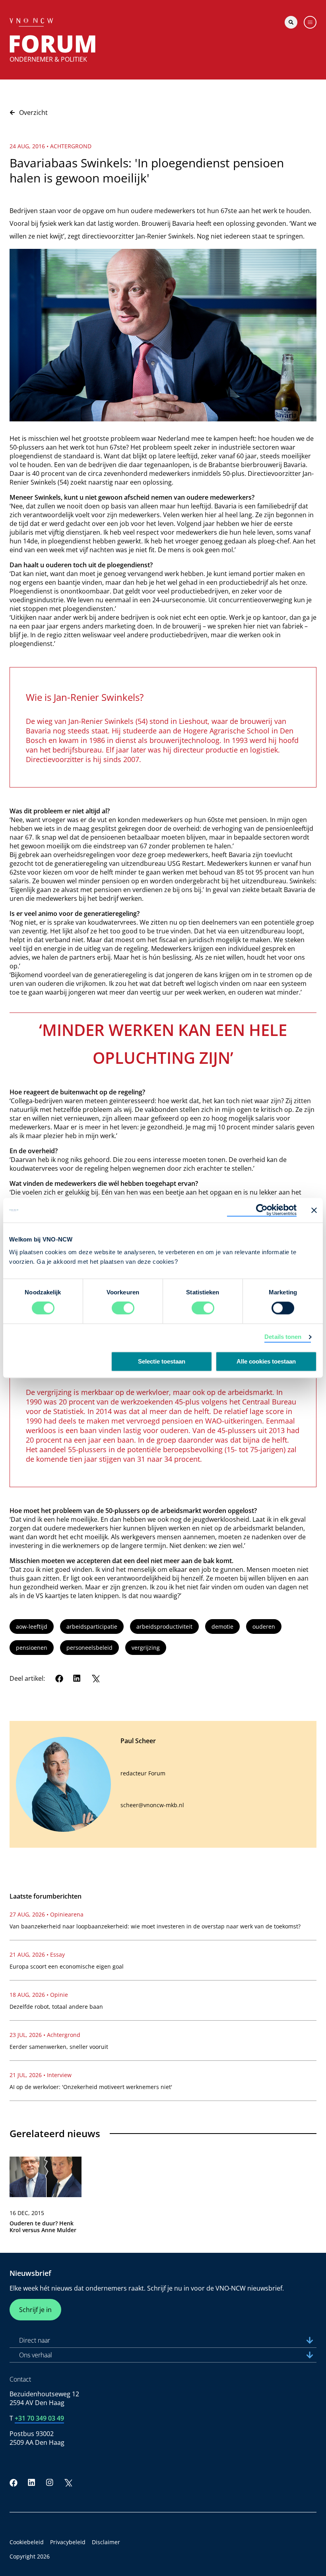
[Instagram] (50, 2483)
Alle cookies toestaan (266, 1362)
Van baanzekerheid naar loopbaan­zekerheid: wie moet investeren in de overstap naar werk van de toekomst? (155, 1926)
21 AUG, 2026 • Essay (37, 1954)
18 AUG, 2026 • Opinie (39, 1995)
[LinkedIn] (77, 1678)
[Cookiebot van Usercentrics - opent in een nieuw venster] (262, 1210)
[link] (46, 2198)
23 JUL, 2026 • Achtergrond (45, 2035)
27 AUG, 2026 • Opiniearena (47, 1914)
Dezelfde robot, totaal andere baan (56, 2007)
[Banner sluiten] (314, 1210)
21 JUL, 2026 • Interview (41, 2075)
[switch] (123, 1308)
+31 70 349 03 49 (39, 2418)
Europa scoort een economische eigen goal (67, 1966)
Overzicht (33, 113)
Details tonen (283, 1337)
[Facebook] (59, 1678)
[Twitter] (95, 1678)
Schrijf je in (35, 2310)
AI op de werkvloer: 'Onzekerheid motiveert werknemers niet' (91, 2087)
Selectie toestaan (162, 1362)
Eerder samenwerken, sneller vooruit (59, 2047)
